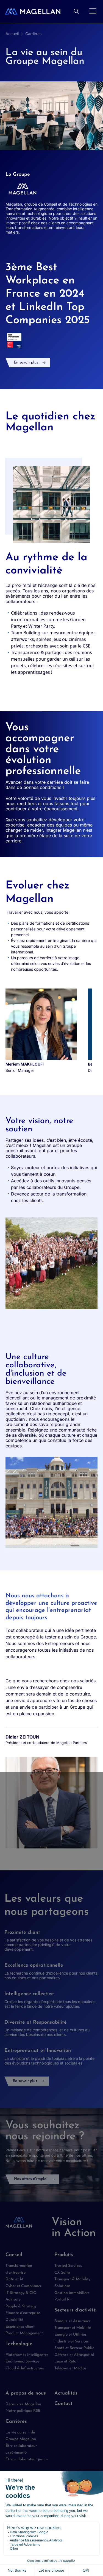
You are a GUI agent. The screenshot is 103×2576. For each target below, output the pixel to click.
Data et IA (15, 2279)
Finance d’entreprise (23, 2313)
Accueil (12, 34)
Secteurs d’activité (75, 2310)
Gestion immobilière (72, 2293)
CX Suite (62, 2273)
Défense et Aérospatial (74, 2355)
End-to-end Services (22, 2361)
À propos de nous (26, 2393)
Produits (64, 2255)
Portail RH (63, 2300)
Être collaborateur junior (27, 2459)
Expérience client (20, 2327)
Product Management (24, 2333)
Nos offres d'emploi (31, 2179)
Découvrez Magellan (23, 2404)
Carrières (33, 34)
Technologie (19, 2344)
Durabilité (14, 2320)
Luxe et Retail (66, 2361)
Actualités (66, 2393)
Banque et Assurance (73, 2321)
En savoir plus (26, 363)
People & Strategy (21, 2306)
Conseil (14, 2255)
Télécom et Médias (70, 2368)
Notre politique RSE (23, 2411)
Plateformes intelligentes (27, 2355)
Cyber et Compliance (24, 2286)
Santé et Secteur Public (74, 2348)
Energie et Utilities (70, 2335)
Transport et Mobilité (73, 2328)
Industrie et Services (72, 2341)
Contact (63, 2404)
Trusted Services (68, 2266)
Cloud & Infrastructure (25, 2368)
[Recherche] (77, 12)
